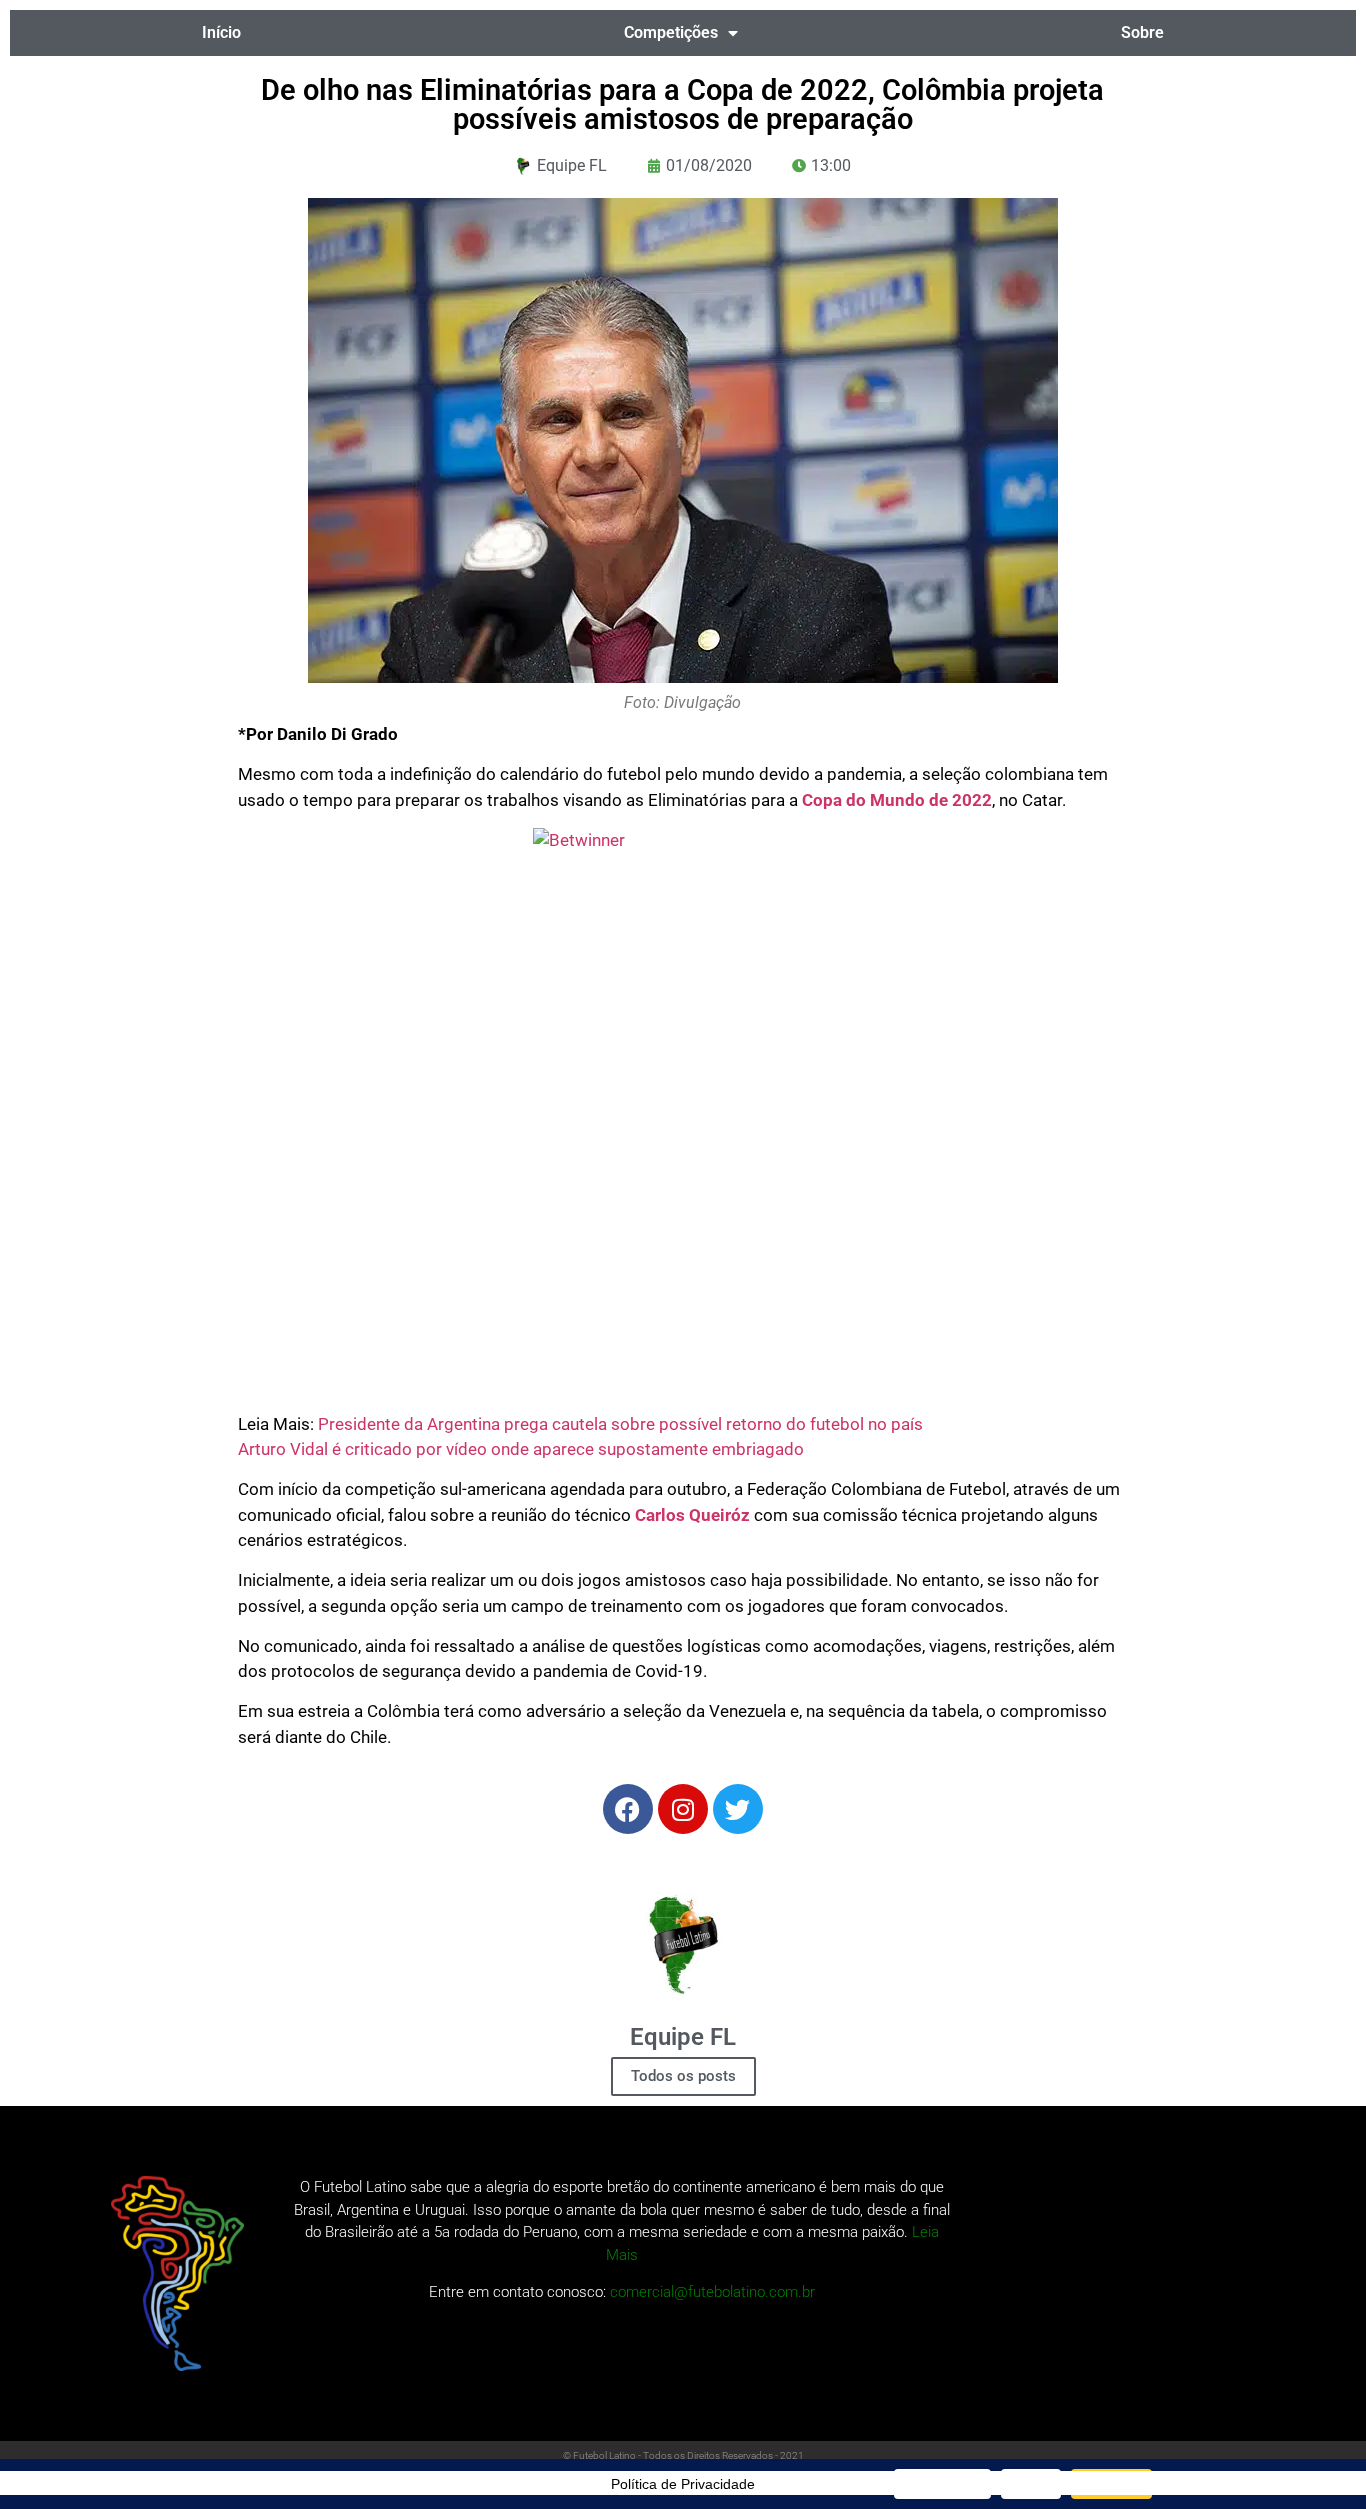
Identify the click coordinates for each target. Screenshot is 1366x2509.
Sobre (1142, 32)
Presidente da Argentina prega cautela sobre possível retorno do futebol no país (620, 1424)
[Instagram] (683, 1809)
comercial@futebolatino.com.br (712, 2292)
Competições (671, 32)
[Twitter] (738, 1809)
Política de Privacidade (683, 2484)
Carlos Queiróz (692, 1515)
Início (221, 32)
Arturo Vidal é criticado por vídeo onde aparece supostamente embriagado (521, 1449)
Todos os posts (683, 2076)
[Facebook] (628, 1809)
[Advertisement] (683, 1232)
